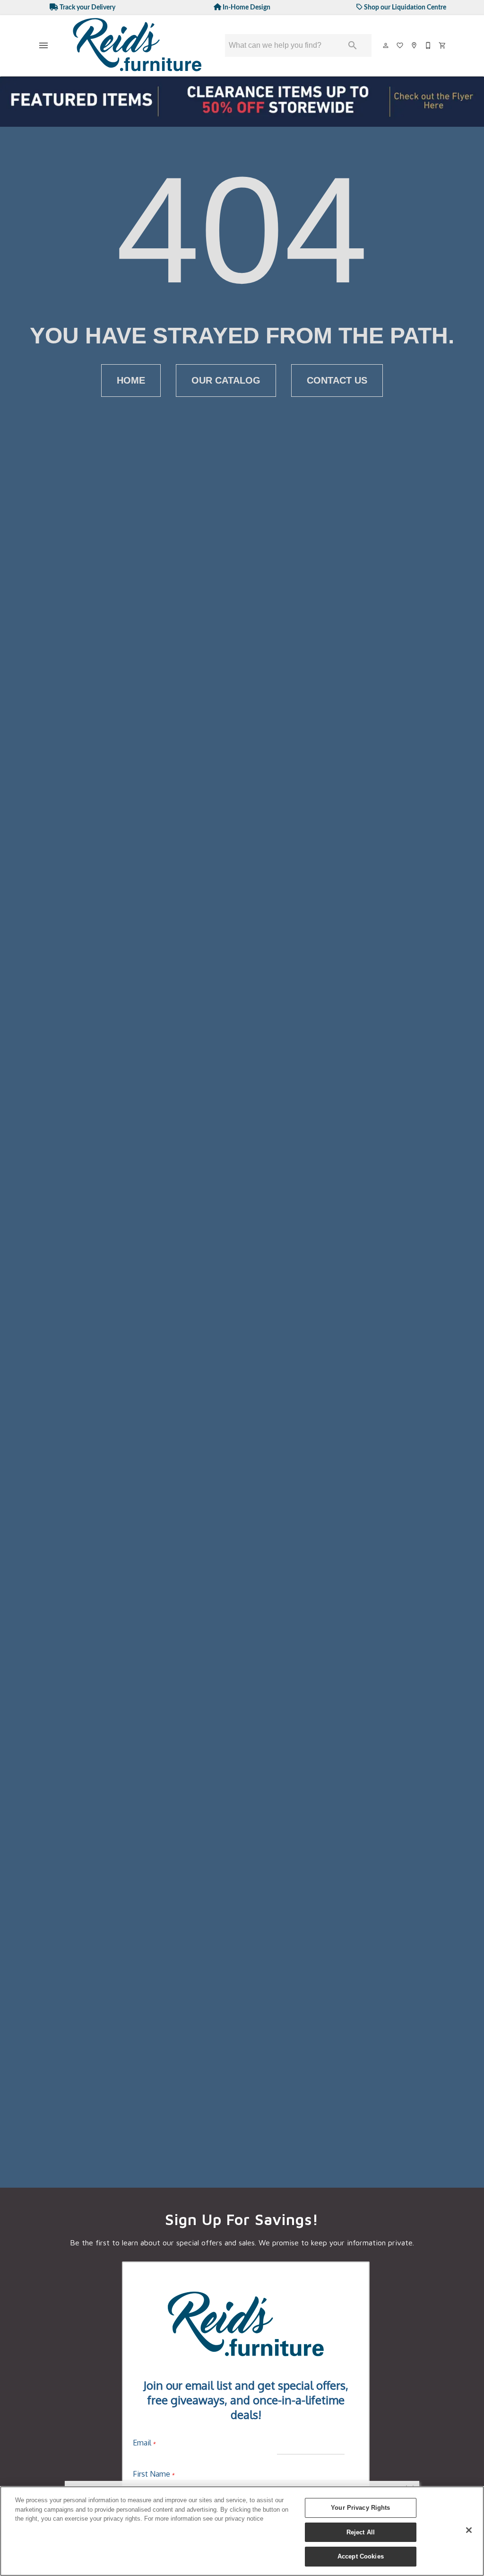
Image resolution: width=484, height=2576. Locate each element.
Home (131, 380)
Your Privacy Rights (360, 2508)
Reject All (361, 2532)
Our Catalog (226, 380)
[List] (400, 45)
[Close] (469, 2530)
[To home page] (138, 46)
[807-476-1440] (429, 45)
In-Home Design (246, 7)
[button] (43, 45)
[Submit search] (353, 45)
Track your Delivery (87, 7)
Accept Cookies (361, 2556)
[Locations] (415, 45)
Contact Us (337, 380)
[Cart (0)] (443, 45)
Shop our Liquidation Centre (404, 7)
